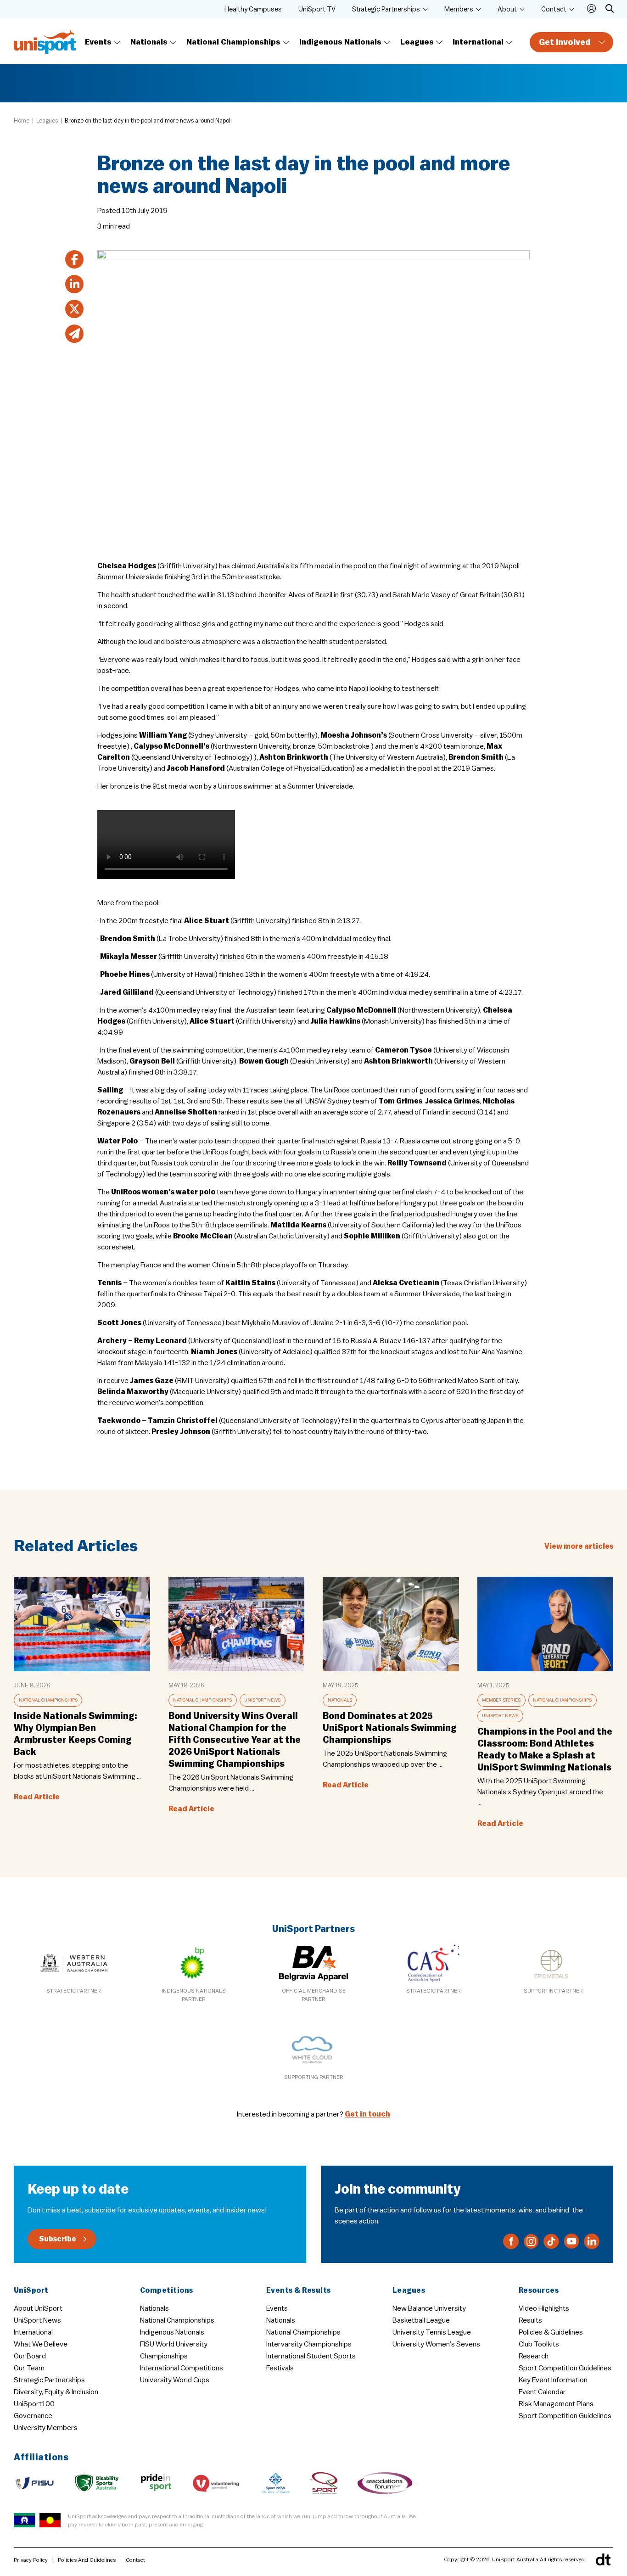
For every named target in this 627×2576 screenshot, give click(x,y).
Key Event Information (553, 2380)
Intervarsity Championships (309, 2344)
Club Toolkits (539, 2344)
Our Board (30, 2356)
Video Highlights (544, 2308)
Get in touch (367, 2114)
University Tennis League (432, 2332)
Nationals (149, 42)
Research (534, 2356)
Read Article (37, 1797)
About (507, 9)
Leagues (417, 42)
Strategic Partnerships (386, 9)
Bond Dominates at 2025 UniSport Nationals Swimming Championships (390, 1728)
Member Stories (501, 1700)
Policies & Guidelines (551, 2332)
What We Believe (41, 2344)
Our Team (29, 2368)
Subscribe (58, 2239)
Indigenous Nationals (340, 42)
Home (22, 120)
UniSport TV (317, 9)
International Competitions (182, 2368)
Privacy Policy (31, 2560)
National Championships (233, 42)
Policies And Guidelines (87, 2560)
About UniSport (38, 2308)
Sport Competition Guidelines (565, 2368)
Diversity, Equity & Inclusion (56, 2392)
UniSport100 (34, 2404)
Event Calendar (542, 2392)
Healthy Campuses (253, 9)
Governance (33, 2416)
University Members (46, 2428)
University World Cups (175, 2380)
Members (459, 9)
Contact (554, 9)
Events (98, 42)
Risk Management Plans (556, 2404)
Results (530, 2320)
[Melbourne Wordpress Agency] (603, 2559)
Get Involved (565, 42)
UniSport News (262, 1700)
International (478, 42)
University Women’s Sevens (436, 2344)
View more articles (579, 1546)
